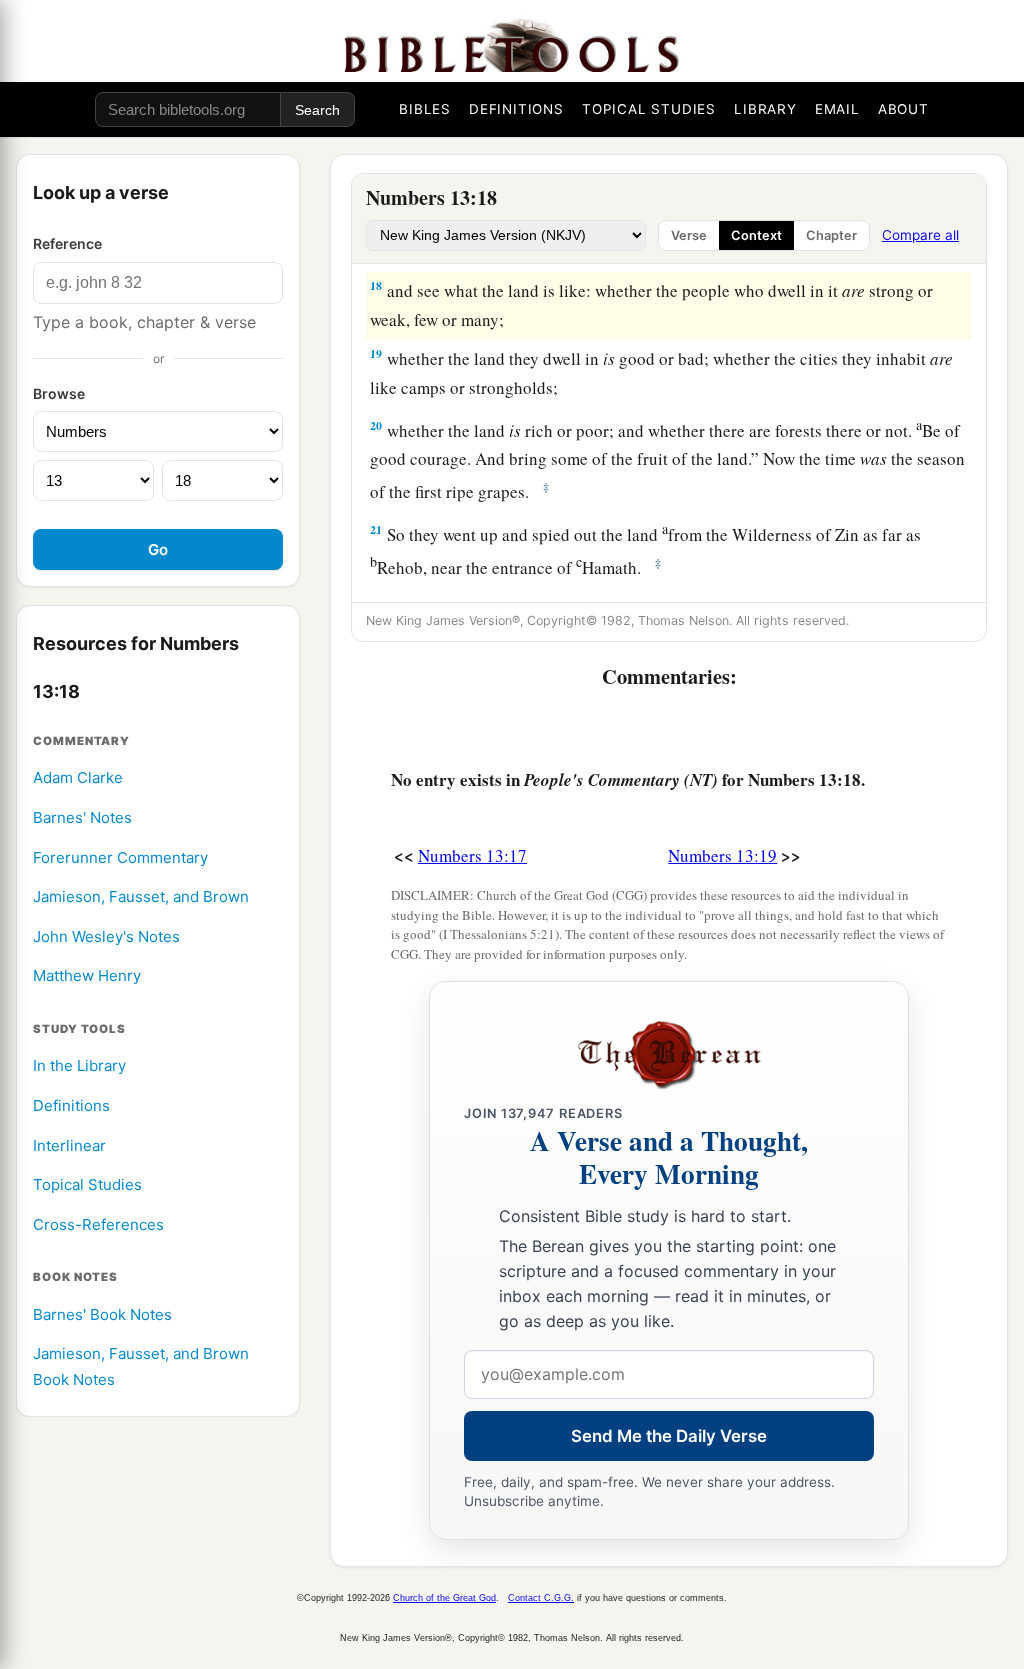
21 (376, 529)
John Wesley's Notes (106, 936)
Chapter (831, 235)
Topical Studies (87, 1184)
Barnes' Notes (82, 817)
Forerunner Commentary (120, 857)
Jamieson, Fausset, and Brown (141, 896)
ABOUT (903, 109)
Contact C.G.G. (541, 1598)
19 (376, 353)
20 (376, 425)
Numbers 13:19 (722, 855)
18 (376, 285)
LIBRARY (765, 109)
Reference (67, 243)
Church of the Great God (444, 1598)
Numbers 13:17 (472, 855)
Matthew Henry (87, 975)
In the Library (79, 1065)
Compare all (920, 235)
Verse (689, 235)
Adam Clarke (78, 777)
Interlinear (69, 1145)
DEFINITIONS (516, 109)
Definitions (71, 1105)
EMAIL (837, 109)
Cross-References (98, 1224)
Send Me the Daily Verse (669, 1436)
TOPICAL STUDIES (649, 109)
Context (756, 235)
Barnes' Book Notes (102, 1314)
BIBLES (425, 109)
